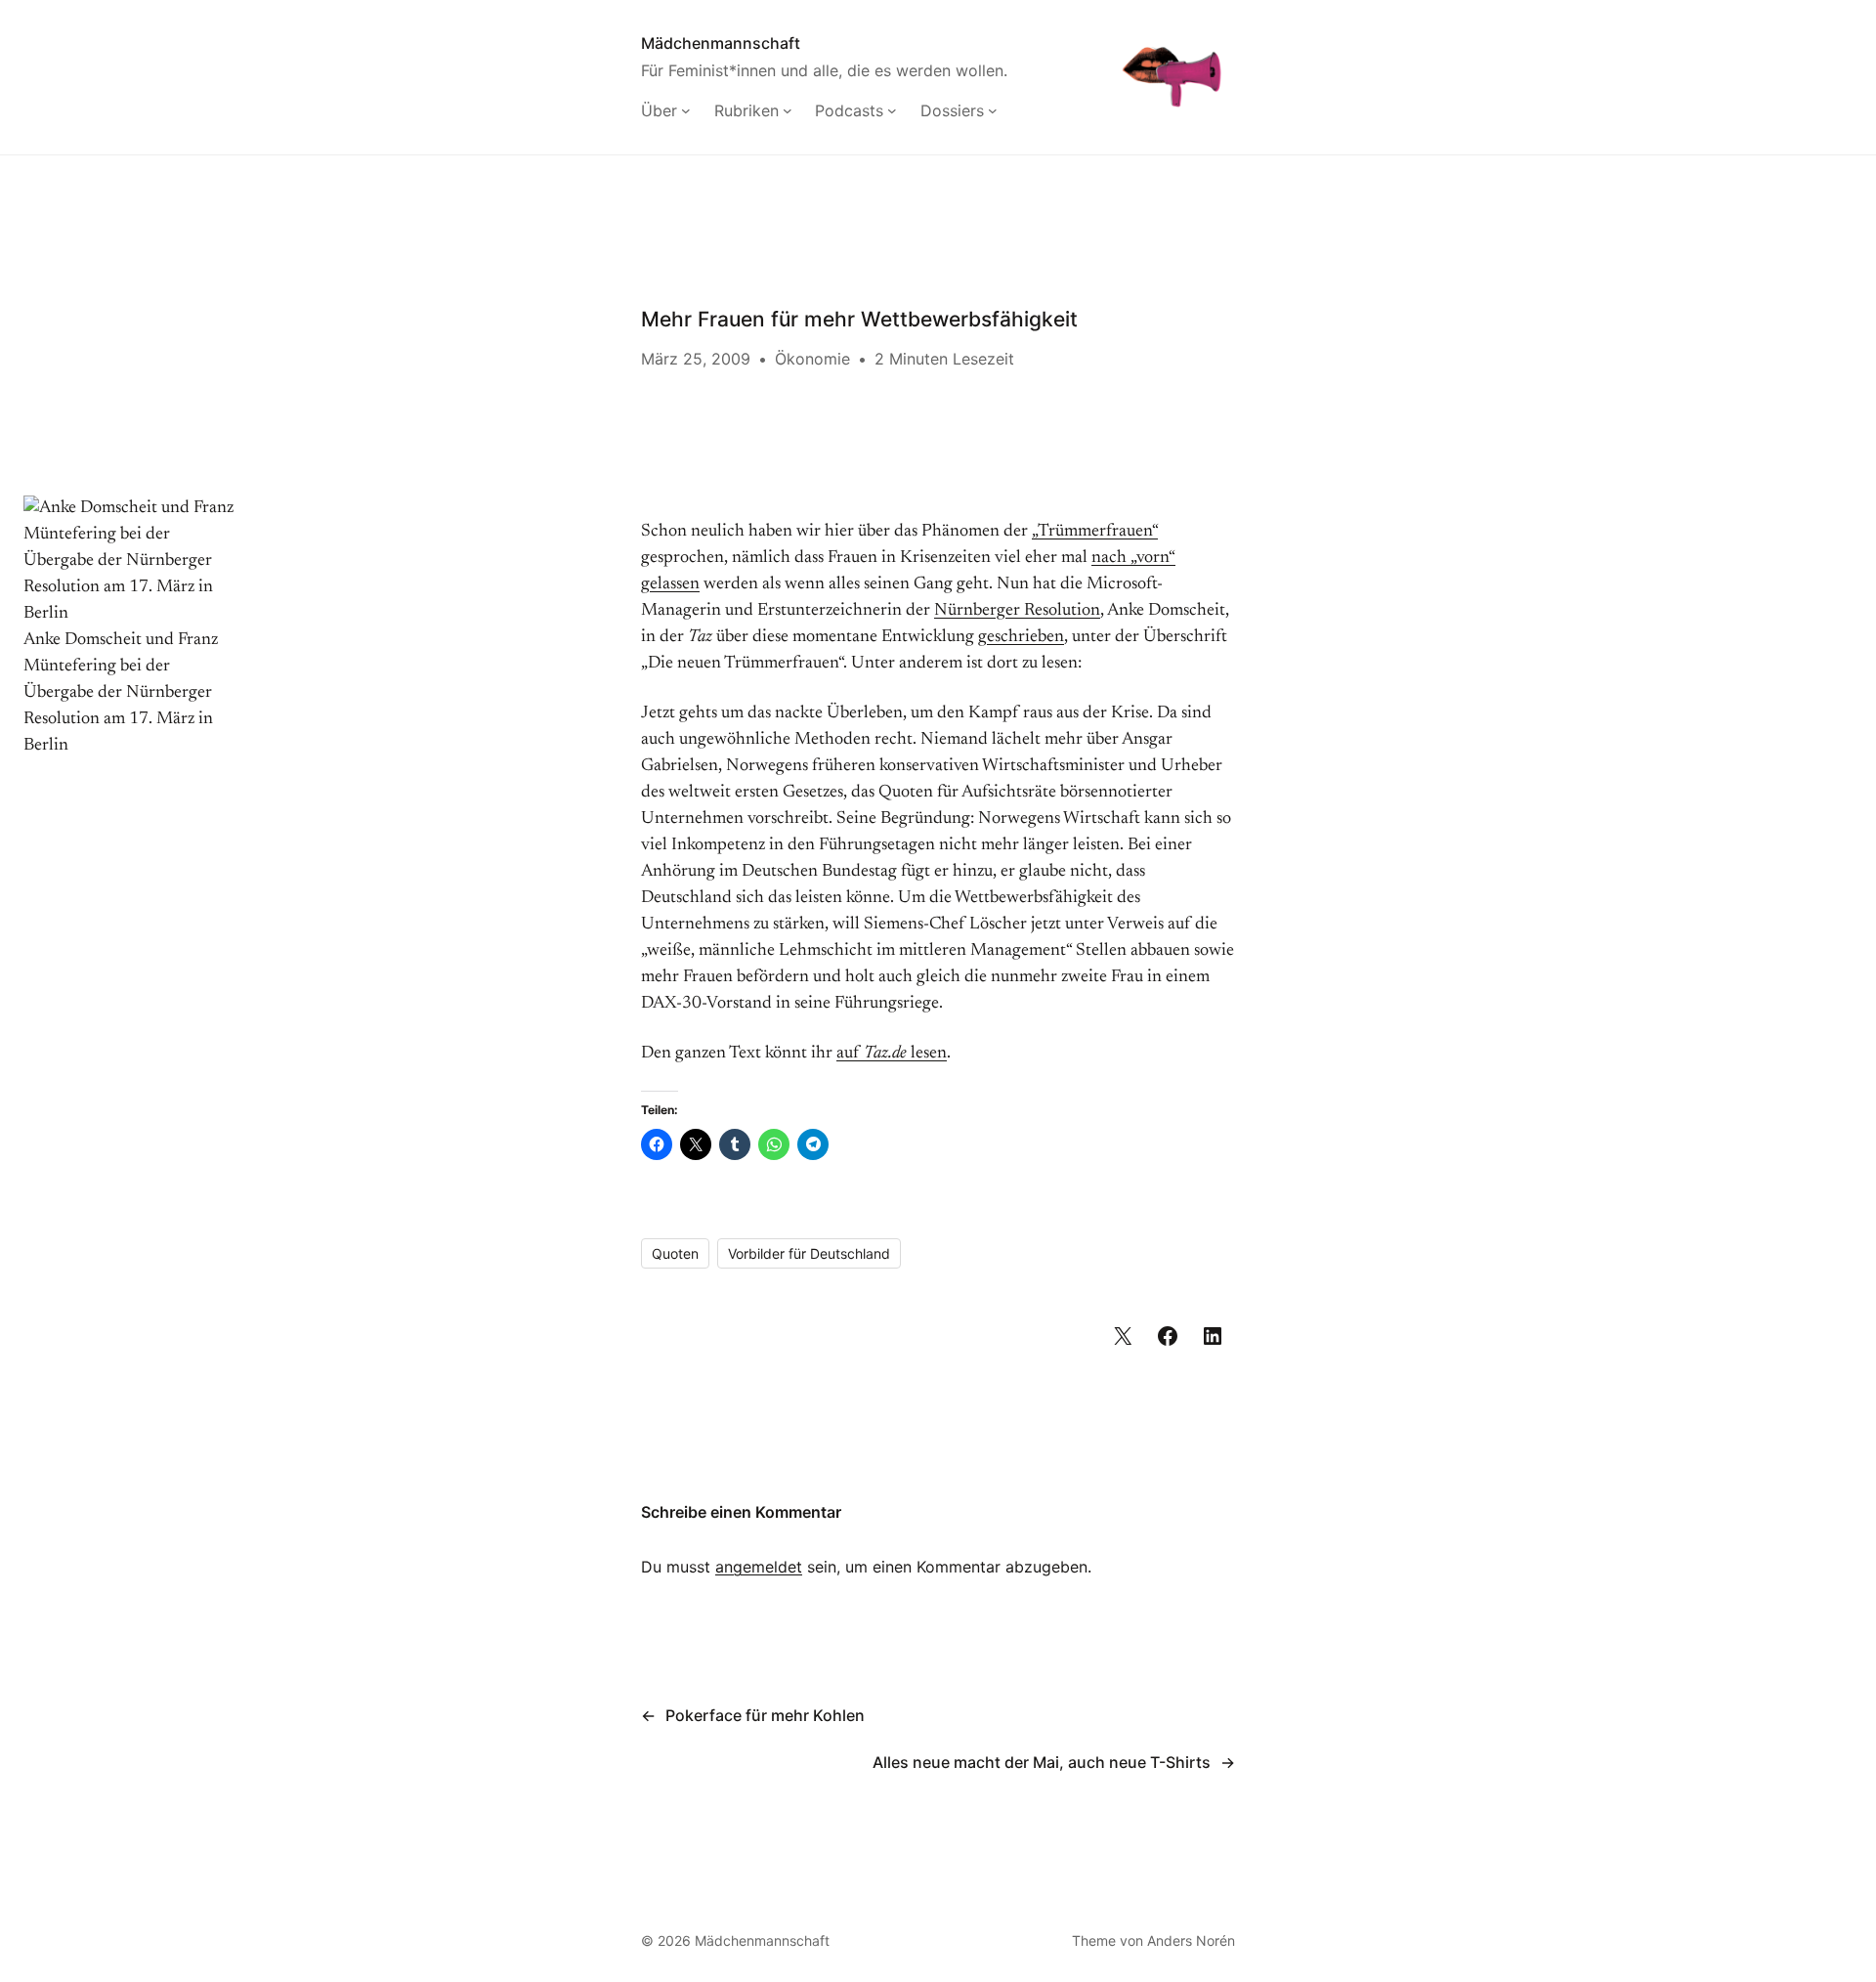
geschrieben (1021, 637)
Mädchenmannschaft (721, 43)
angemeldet (759, 1567)
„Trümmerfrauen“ (1095, 532)
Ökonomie (812, 359)
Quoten (675, 1253)
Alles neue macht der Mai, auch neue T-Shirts (1042, 1762)
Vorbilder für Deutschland (809, 1253)
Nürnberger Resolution (1017, 611)
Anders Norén (1191, 1940)
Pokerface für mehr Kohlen (765, 1715)
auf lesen (892, 1054)
